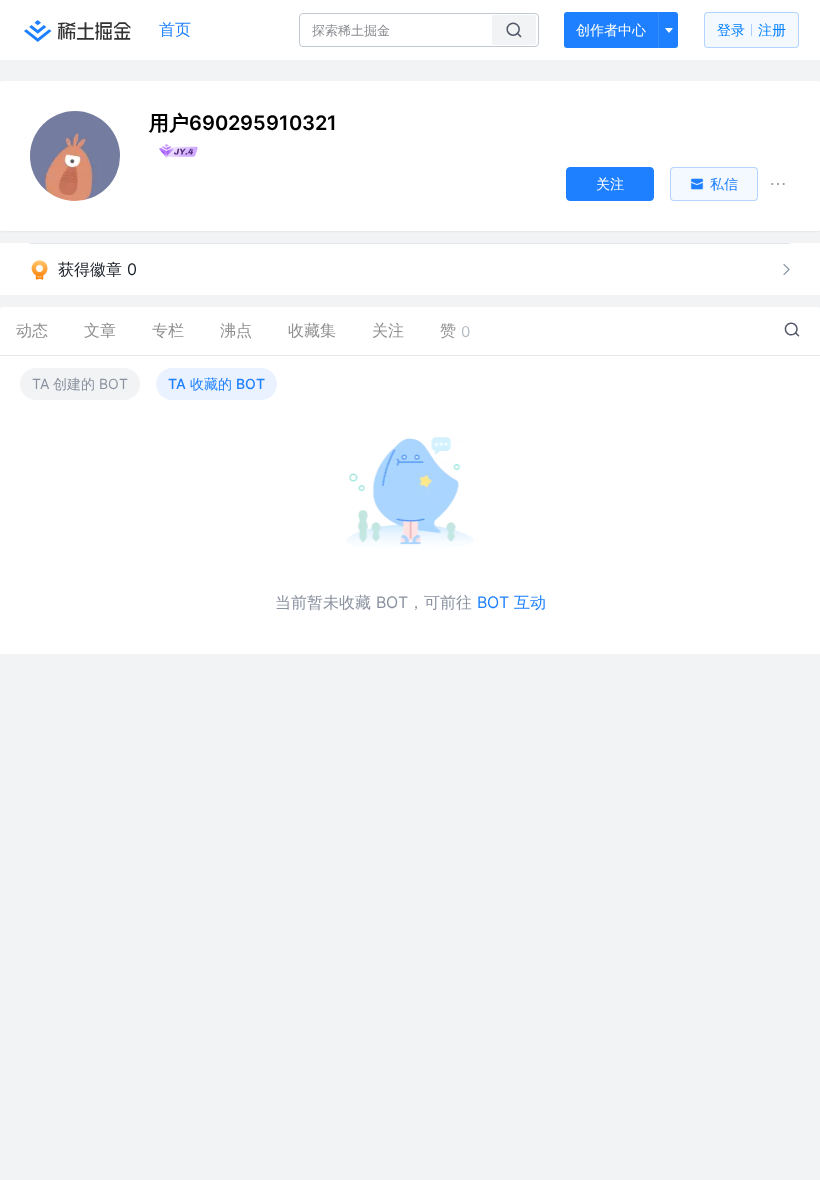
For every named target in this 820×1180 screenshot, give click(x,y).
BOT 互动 (511, 602)
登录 (751, 29)
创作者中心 (611, 29)
